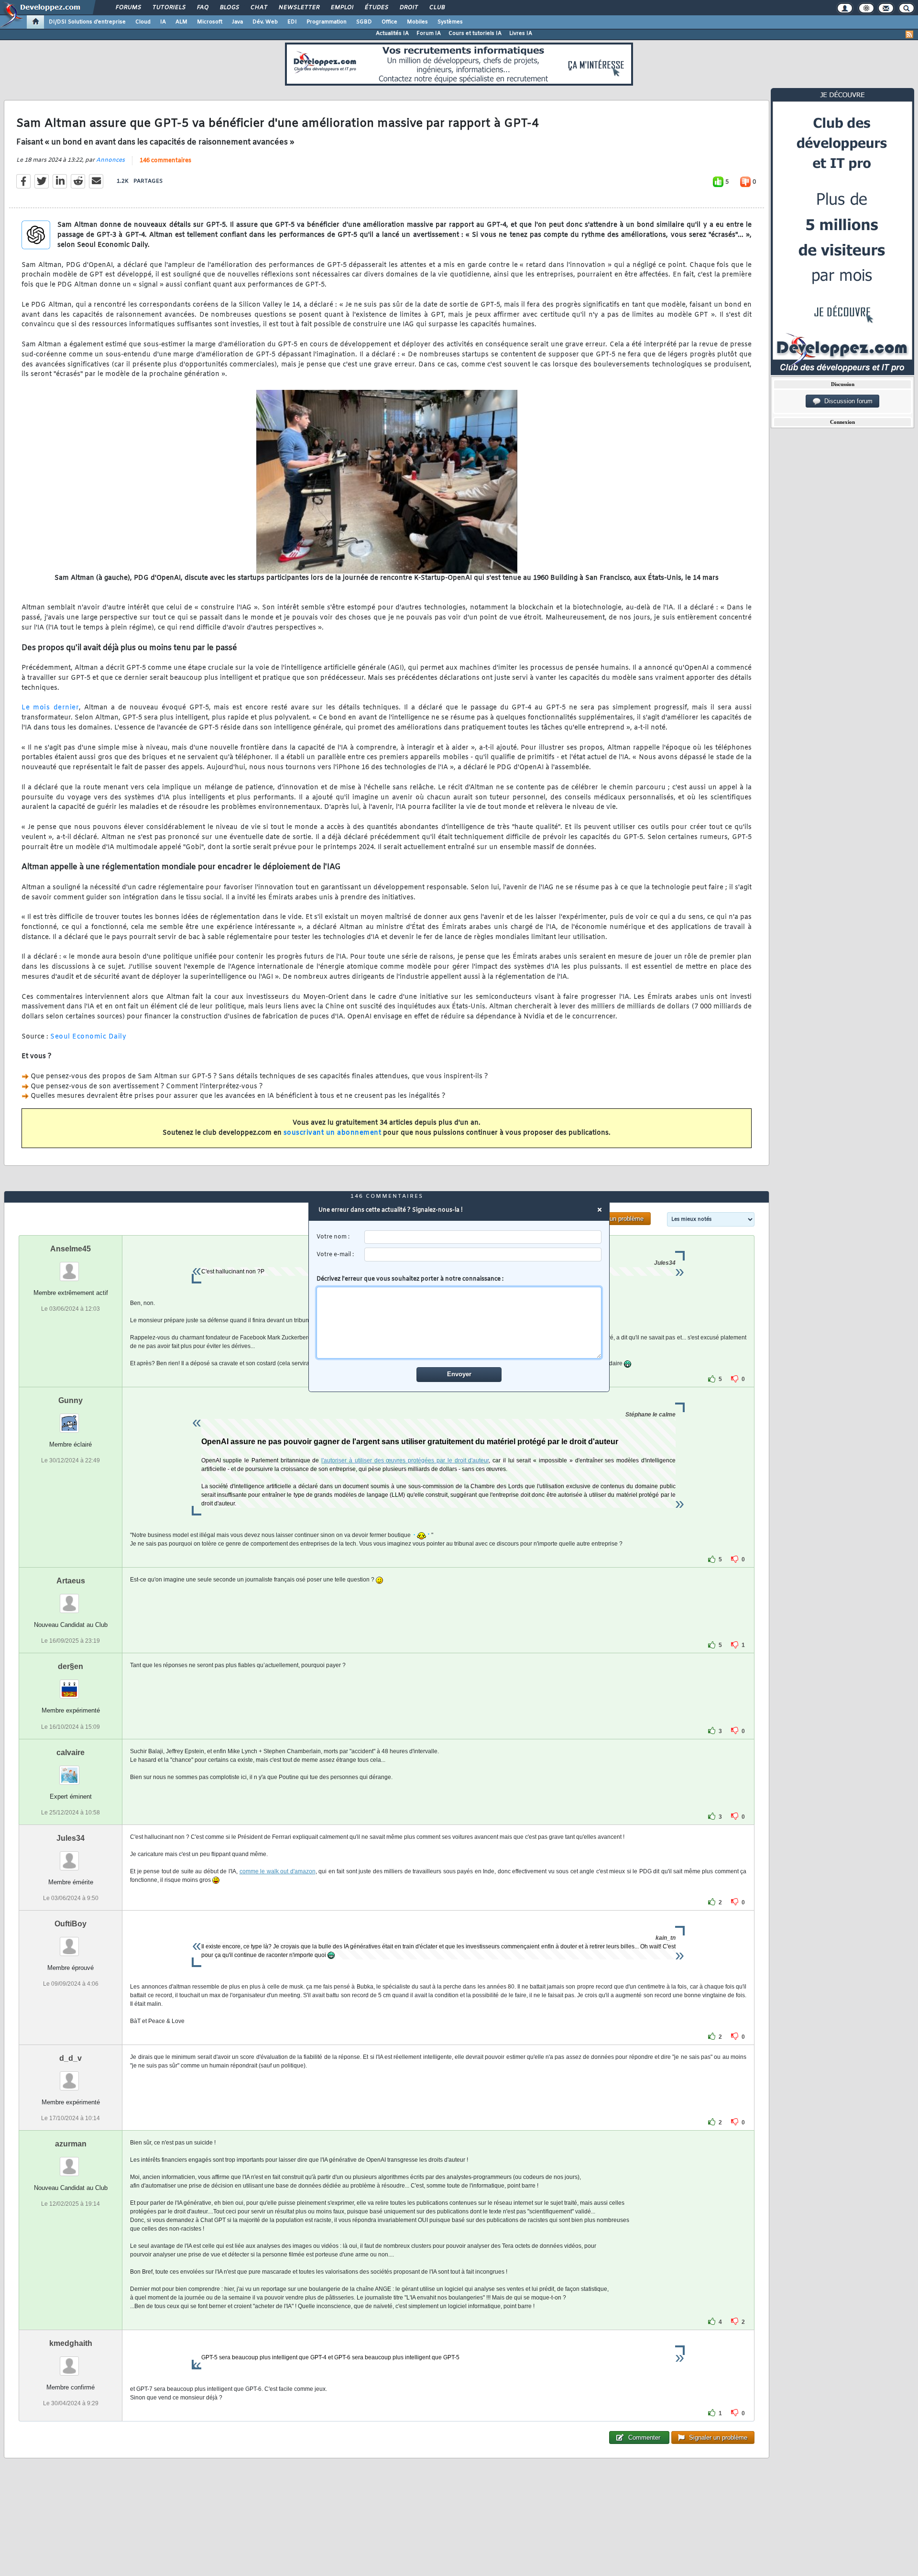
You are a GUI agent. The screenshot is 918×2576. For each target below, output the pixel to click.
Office (389, 22)
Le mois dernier (50, 708)
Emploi (342, 8)
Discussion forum (847, 401)
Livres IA (521, 33)
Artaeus (71, 1581)
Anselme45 (71, 1249)
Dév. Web (265, 22)
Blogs (229, 8)
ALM (181, 22)
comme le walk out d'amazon (278, 1871)
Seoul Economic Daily (88, 1037)
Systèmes (450, 22)
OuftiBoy (71, 1924)
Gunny (71, 1400)
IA (163, 22)
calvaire (71, 1752)
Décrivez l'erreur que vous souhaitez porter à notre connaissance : (410, 1279)
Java (237, 22)
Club (437, 8)
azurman (71, 2144)
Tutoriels (169, 8)
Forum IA (429, 33)
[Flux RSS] (909, 34)
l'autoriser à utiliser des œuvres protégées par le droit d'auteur (405, 1460)
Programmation (327, 22)
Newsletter (299, 8)
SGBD (364, 22)
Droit (408, 8)
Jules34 (71, 1838)
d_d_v (71, 2058)
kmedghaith (71, 2343)
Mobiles (417, 22)
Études (376, 8)
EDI (292, 22)
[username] (483, 1237)
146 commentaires (165, 161)
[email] (483, 1255)
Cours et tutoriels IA (475, 33)
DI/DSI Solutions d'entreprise (87, 22)
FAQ (202, 8)
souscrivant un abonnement (333, 1133)
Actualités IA (392, 33)
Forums (128, 8)
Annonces (110, 160)
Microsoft (210, 22)
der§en (71, 1666)
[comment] (459, 1323)
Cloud (143, 22)
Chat (258, 8)
